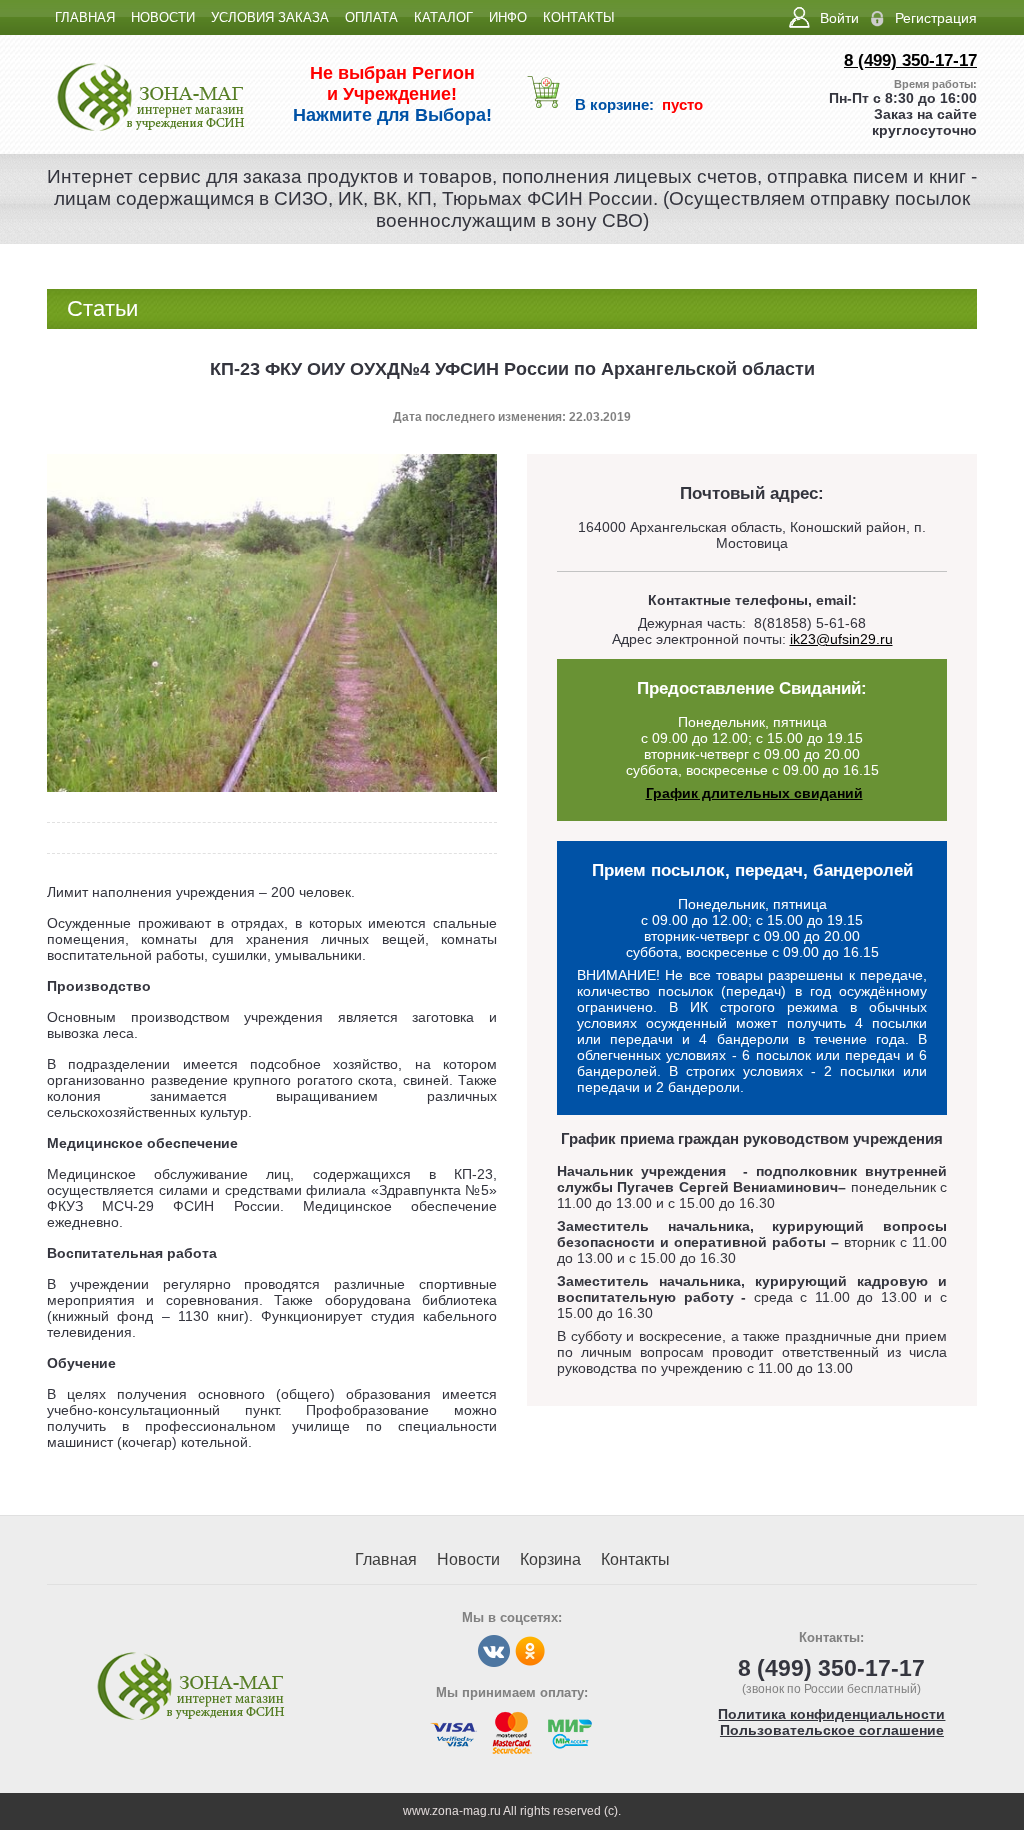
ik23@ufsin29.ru (841, 639)
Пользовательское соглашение (832, 1730)
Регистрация (936, 18)
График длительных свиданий (754, 793)
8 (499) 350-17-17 (910, 60)
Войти (839, 18)
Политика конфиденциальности (831, 1714)
